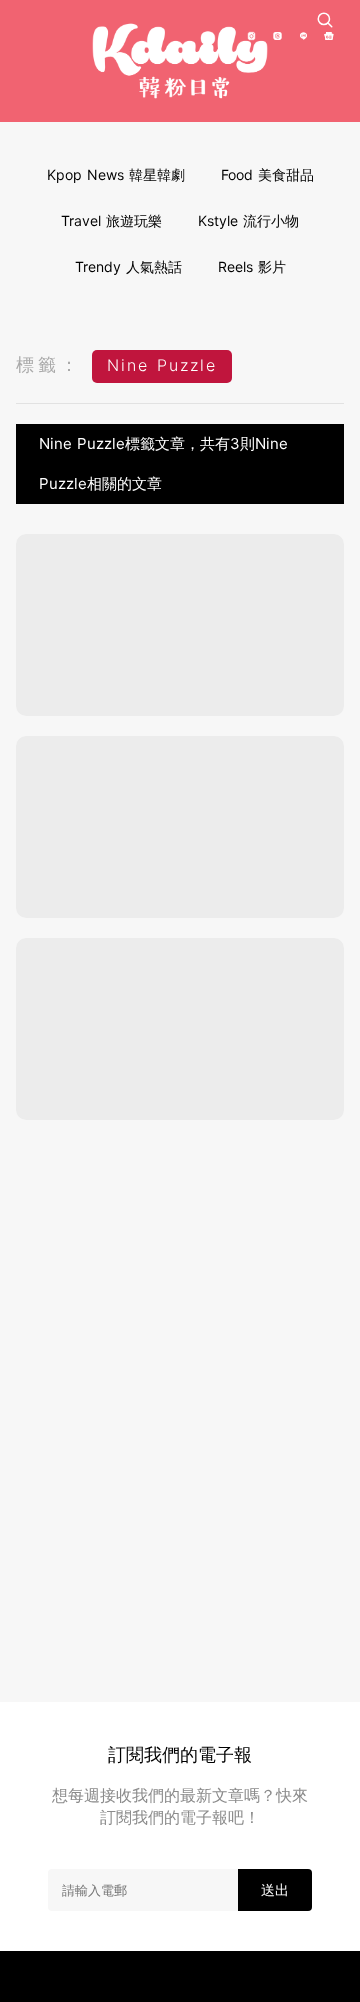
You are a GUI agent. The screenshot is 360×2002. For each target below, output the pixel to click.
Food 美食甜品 (267, 174)
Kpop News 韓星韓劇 (116, 174)
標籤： (49, 364)
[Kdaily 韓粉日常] (180, 61)
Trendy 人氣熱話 (128, 266)
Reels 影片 (252, 266)
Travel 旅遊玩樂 (111, 220)
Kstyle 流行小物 (248, 220)
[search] (325, 20)
